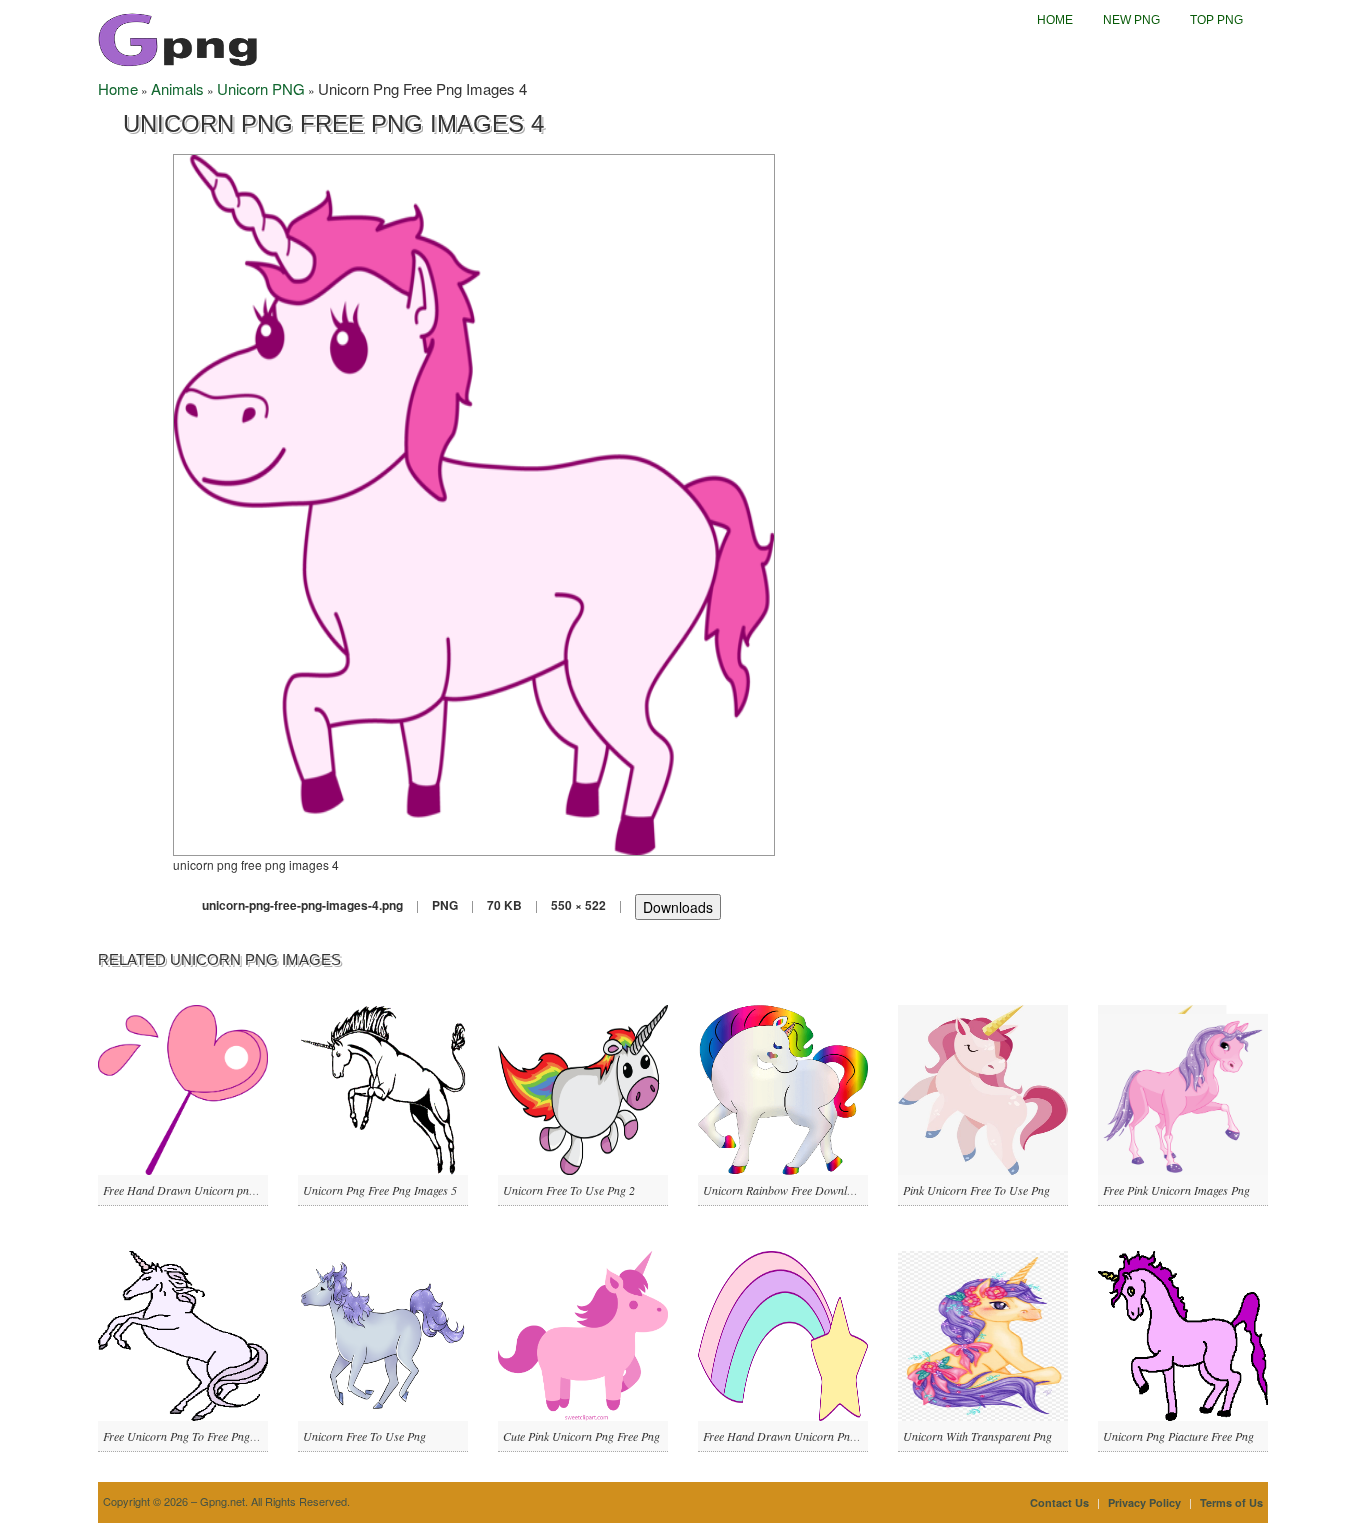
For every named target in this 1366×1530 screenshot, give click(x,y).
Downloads (678, 907)
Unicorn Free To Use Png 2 (569, 1190)
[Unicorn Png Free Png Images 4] (474, 502)
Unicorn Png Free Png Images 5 (380, 1190)
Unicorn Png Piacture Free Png (1178, 1436)
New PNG (1131, 20)
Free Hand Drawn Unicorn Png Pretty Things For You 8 (838, 1436)
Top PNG (1216, 20)
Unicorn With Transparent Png (977, 1436)
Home (1055, 20)
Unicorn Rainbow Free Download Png (795, 1190)
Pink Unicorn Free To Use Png (976, 1190)
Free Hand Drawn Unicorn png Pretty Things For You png (243, 1190)
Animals (177, 88)
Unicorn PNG (261, 88)
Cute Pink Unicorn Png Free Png (581, 1436)
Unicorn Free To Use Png (364, 1436)
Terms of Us (1231, 1502)
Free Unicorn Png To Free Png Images (195, 1436)
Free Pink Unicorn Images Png (1176, 1190)
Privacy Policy (1144, 1502)
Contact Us (1059, 1502)
